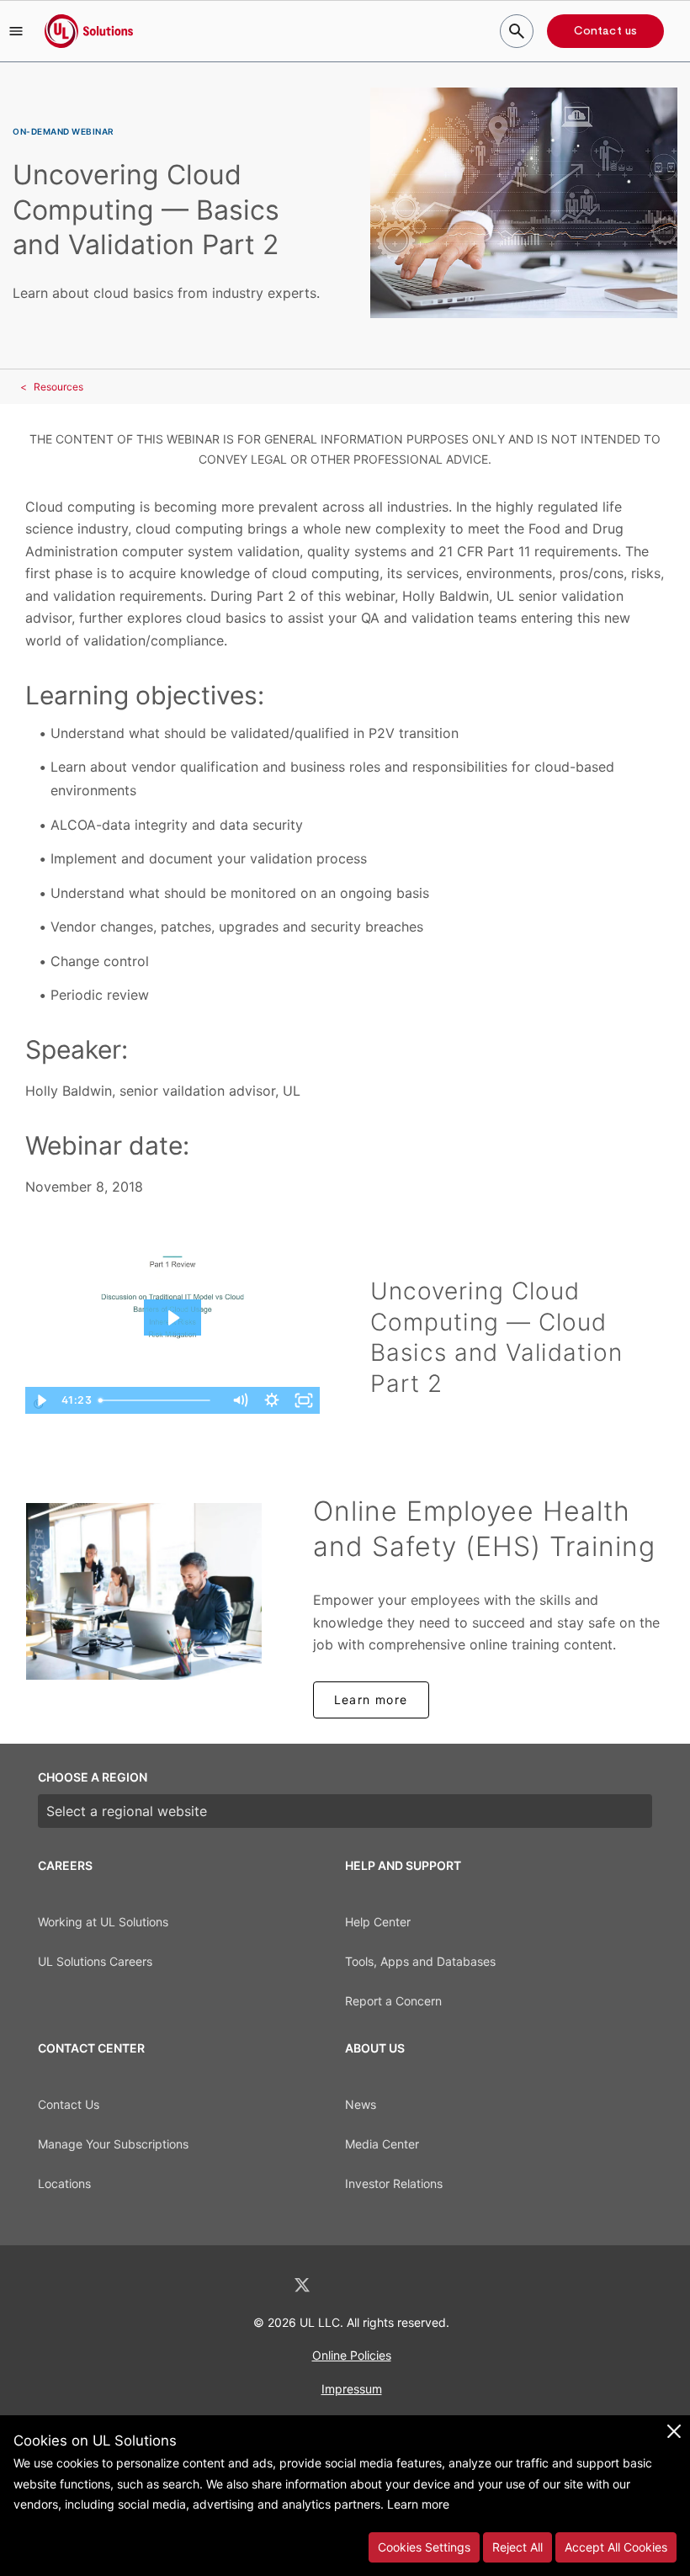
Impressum (352, 2389)
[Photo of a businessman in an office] (144, 1591)
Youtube (433, 2285)
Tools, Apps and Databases (420, 1961)
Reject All (517, 2547)
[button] (16, 31)
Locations (64, 2183)
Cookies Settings (424, 2547)
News (361, 2104)
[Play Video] (41, 1400)
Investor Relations (394, 2183)
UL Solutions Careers (95, 1961)
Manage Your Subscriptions (113, 2144)
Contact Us (69, 2104)
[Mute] (240, 1400)
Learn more (371, 1700)
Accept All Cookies (616, 2547)
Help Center (378, 1922)
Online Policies (352, 2355)
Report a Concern (393, 2001)
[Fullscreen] (304, 1400)
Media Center (382, 2144)
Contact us (605, 31)
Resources (58, 387)
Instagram (390, 2285)
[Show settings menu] (272, 1400)
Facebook (347, 2285)
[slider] (159, 1400)
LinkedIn (257, 2285)
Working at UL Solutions (103, 1922)
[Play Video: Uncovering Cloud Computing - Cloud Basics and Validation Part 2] (172, 1318)
